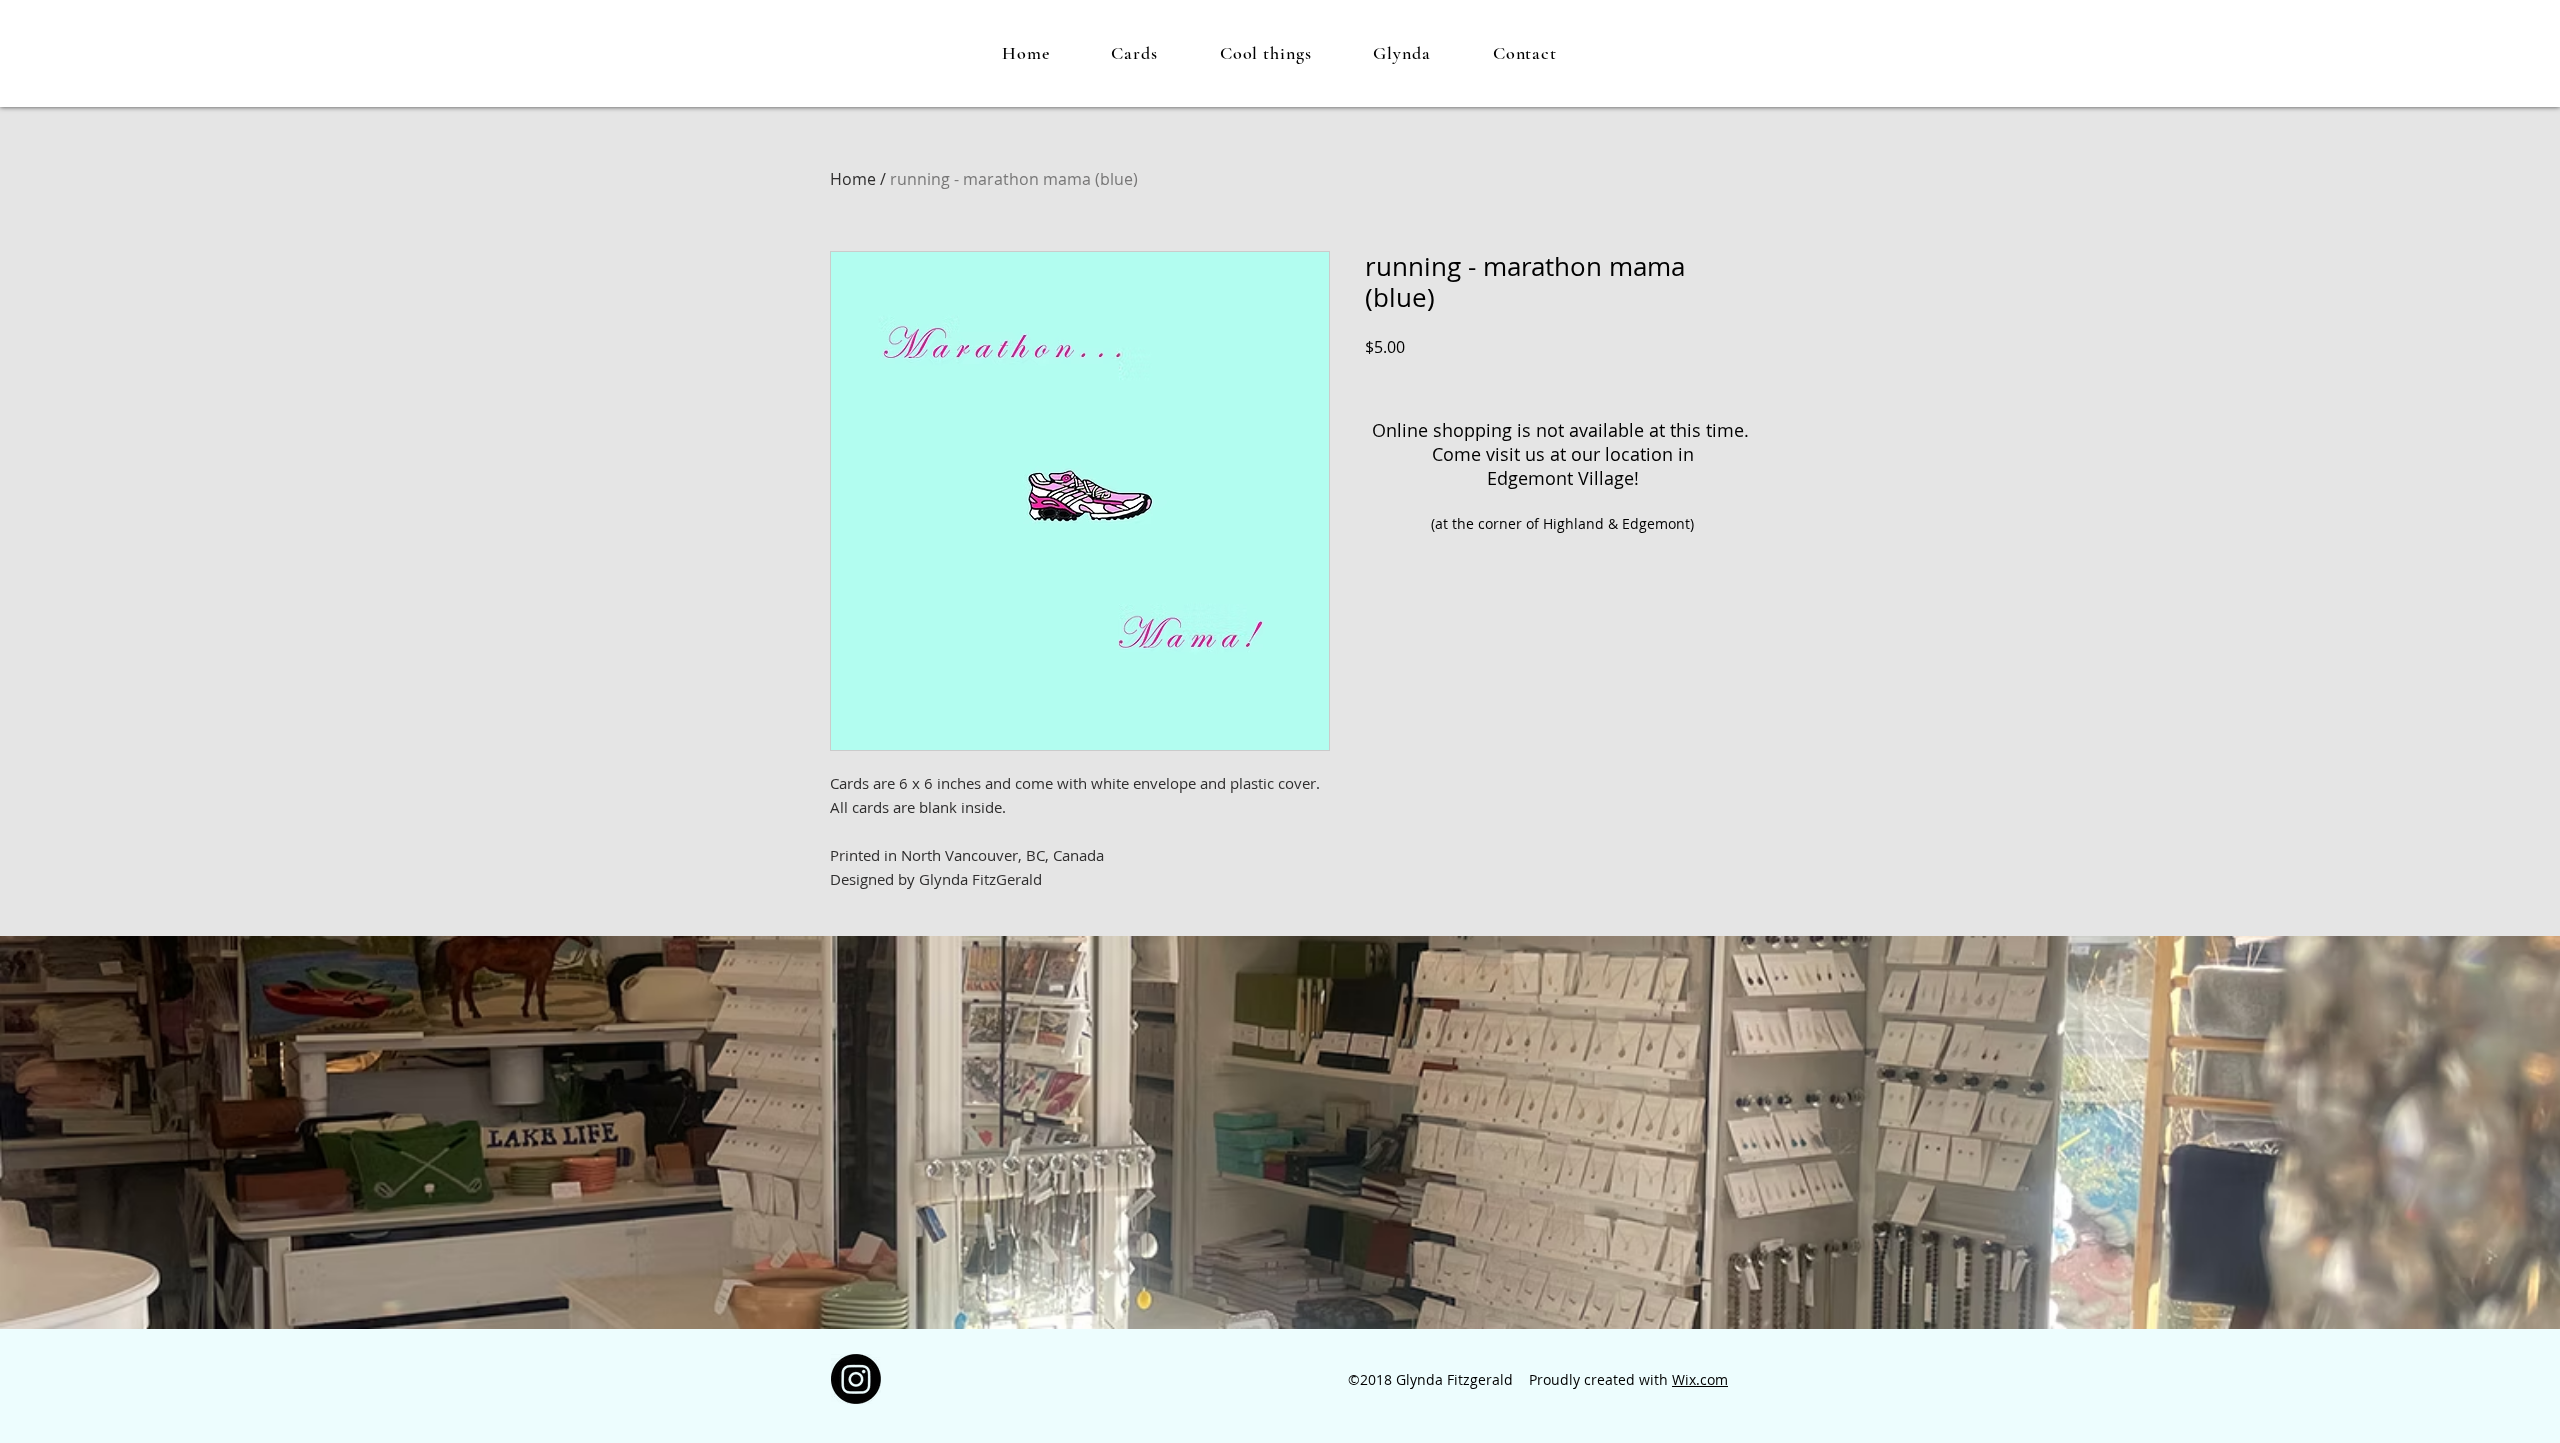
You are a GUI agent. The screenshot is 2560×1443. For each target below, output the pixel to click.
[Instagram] (856, 1379)
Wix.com (1700, 1379)
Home (853, 179)
